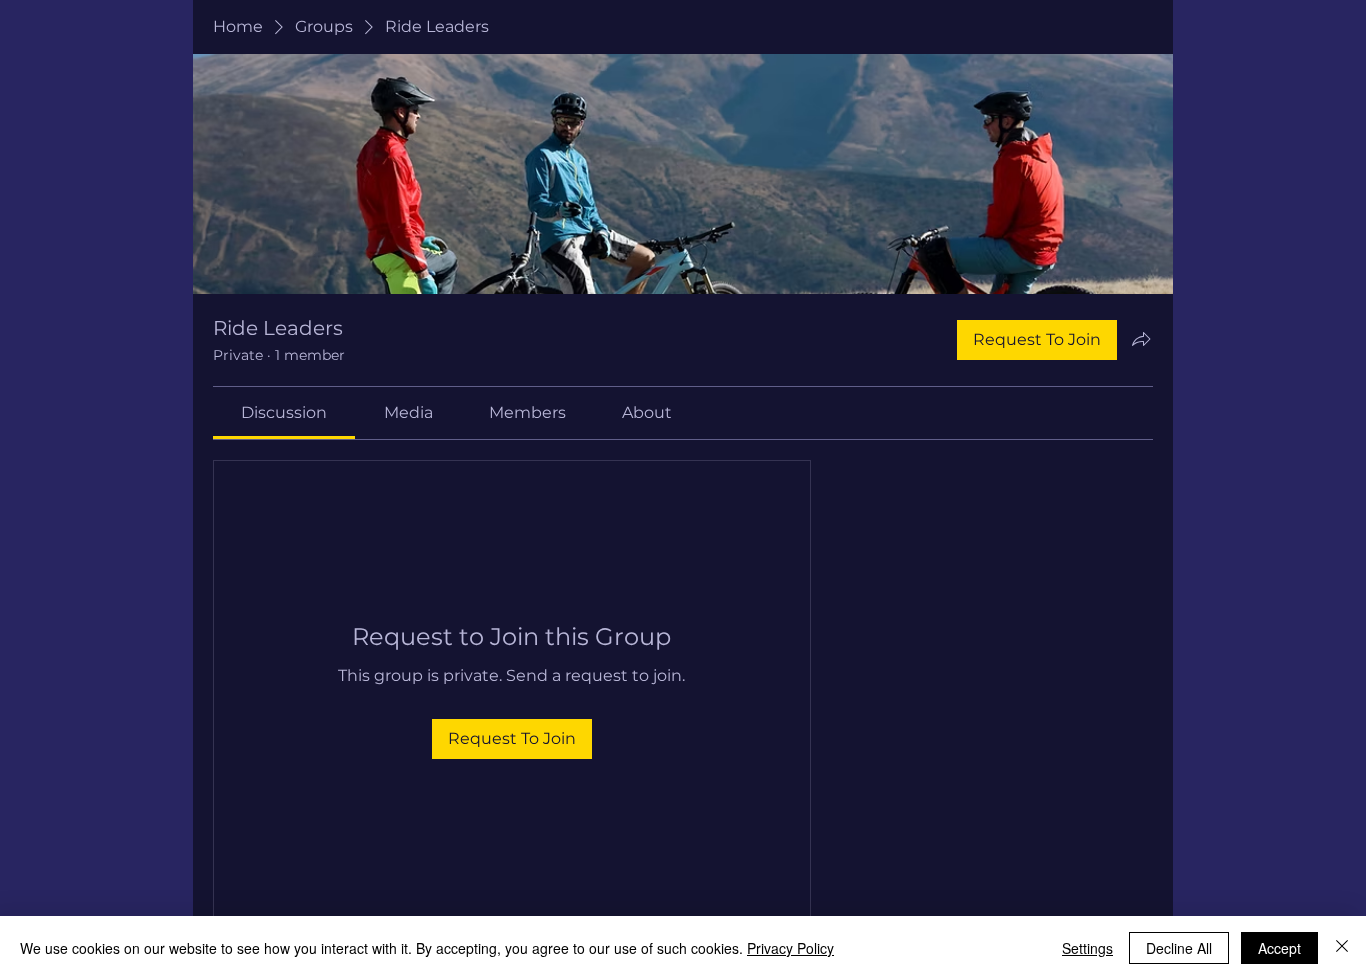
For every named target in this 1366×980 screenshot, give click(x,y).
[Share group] (1141, 339)
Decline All (1179, 948)
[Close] (1342, 948)
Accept (1279, 948)
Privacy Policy (790, 948)
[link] (284, 412)
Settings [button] (1087, 948)
